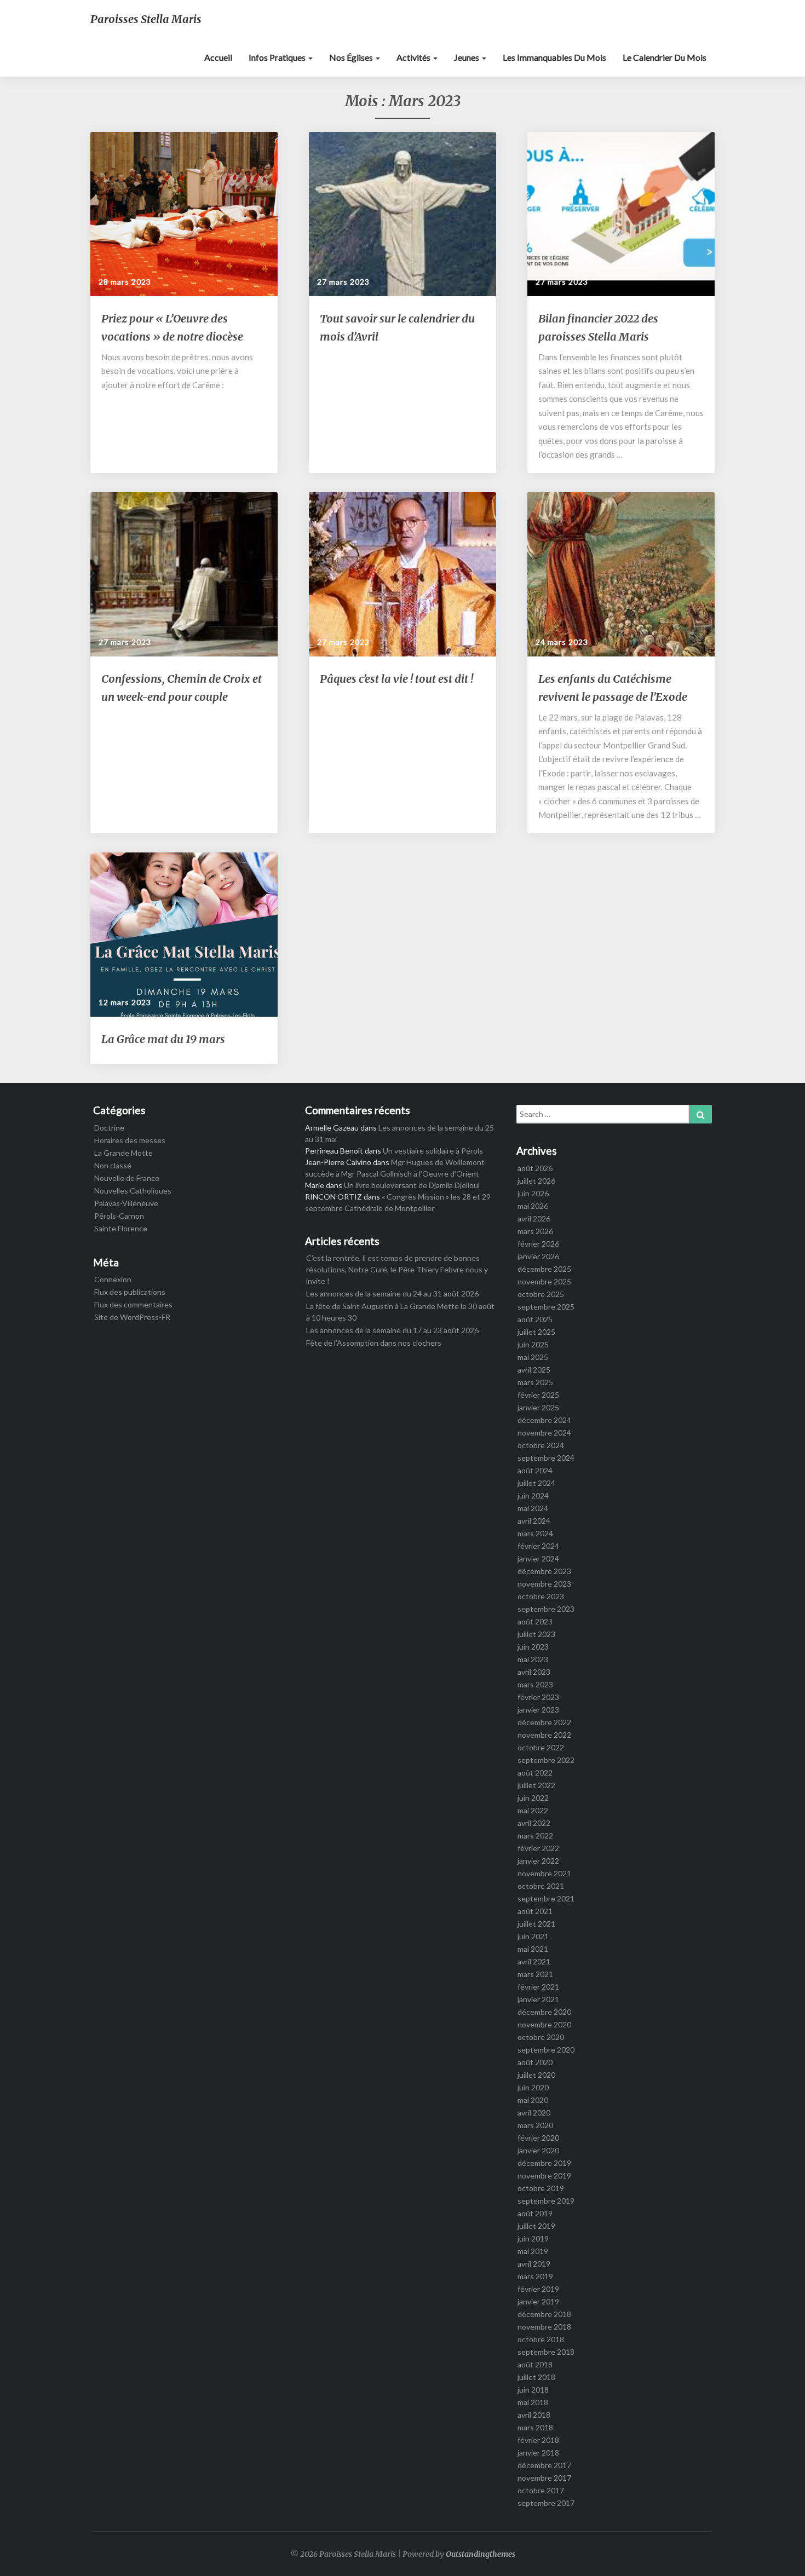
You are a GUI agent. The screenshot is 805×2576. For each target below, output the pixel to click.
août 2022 (535, 1773)
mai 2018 (533, 2402)
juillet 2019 (536, 2226)
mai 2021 (533, 1949)
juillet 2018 (536, 2377)
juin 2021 (533, 1936)
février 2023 (538, 1697)
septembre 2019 (546, 2201)
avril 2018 (534, 2415)
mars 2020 (535, 2125)
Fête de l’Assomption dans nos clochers (374, 1343)
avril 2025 (534, 1370)
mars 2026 (535, 1231)
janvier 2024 (538, 1558)
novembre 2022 (544, 1735)
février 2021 (538, 1987)
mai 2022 (533, 1810)
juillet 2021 (536, 1924)
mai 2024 (533, 1508)
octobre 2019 (541, 2188)
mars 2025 (535, 1382)
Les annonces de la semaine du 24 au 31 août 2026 (392, 1293)
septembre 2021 (546, 1898)
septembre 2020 (546, 2050)
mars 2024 (535, 1533)
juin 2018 (533, 2390)
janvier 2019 (538, 2301)
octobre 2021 (541, 1886)
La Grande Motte (123, 1153)
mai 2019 (533, 2251)
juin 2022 (533, 1798)
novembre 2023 (544, 1584)
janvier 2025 (538, 1407)
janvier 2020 (538, 2150)
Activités (414, 57)
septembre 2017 (546, 2503)
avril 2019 (534, 2264)
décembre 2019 (544, 2163)
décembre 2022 (544, 1722)
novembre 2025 (544, 1281)
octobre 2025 (541, 1294)
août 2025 (535, 1319)
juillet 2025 (536, 1332)
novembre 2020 (544, 2024)
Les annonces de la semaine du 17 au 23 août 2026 (392, 1330)
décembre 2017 (544, 2465)
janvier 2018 (538, 2453)
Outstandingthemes (481, 2554)
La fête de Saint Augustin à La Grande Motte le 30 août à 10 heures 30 (400, 1312)
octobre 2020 (541, 2037)
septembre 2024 (546, 1458)
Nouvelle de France (127, 1178)
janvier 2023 (538, 1710)
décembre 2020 (544, 2012)
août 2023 (535, 1621)
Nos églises (352, 57)
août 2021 (535, 1911)
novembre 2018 (544, 2327)
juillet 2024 (536, 1483)
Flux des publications (130, 1292)
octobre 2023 (541, 1596)
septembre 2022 (546, 1760)
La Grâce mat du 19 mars (163, 1039)
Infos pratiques (278, 57)
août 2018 (535, 2364)
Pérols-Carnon (119, 1216)
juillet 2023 (536, 1634)
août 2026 (535, 1168)
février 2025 (538, 1395)
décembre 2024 (544, 1420)
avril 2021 (534, 1961)
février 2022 (538, 1848)
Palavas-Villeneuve (126, 1203)
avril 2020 (534, 2113)
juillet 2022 (536, 1785)
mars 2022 (535, 1836)
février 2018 (538, 2440)
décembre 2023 (544, 1571)
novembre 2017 (544, 2478)
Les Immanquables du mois (554, 57)
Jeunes (467, 57)
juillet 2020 (536, 2075)
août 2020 (535, 2062)
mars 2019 (535, 2276)
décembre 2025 (544, 1269)
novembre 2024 (544, 1433)
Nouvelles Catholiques (133, 1191)
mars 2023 (535, 1684)
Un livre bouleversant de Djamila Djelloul (412, 1185)
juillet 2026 (536, 1181)
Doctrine (109, 1128)
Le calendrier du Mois (665, 57)
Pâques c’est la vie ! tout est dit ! (396, 679)
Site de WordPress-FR (132, 1317)
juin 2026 (533, 1193)
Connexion (113, 1279)
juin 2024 (533, 1496)
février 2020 (538, 2138)
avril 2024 (534, 1521)
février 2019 (538, 2289)
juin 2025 (533, 1344)
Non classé (113, 1165)
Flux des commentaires (133, 1304)
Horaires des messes (130, 1140)
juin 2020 (533, 2087)
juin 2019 (533, 2238)
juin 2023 (533, 1647)
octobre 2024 (541, 1445)
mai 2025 (533, 1357)
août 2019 (535, 2213)
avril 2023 (534, 1672)
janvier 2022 (538, 1861)
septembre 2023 (546, 1609)
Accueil (218, 57)
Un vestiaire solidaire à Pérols (433, 1151)
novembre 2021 (544, 1873)
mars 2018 (535, 2427)
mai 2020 (533, 2100)
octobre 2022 (541, 1747)
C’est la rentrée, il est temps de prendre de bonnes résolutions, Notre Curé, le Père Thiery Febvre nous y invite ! (397, 1269)
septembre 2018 (546, 2352)
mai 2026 (533, 1206)
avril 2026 (534, 1218)
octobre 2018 (541, 2339)
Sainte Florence (121, 1228)
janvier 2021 (538, 1999)
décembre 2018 (544, 2314)
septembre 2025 (546, 1307)
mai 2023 (533, 1659)
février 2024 (538, 1546)
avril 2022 (534, 1823)
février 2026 (538, 1244)
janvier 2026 (538, 1256)
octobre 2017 (541, 2490)
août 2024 (535, 1470)
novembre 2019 (544, 2176)
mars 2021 (535, 1974)
